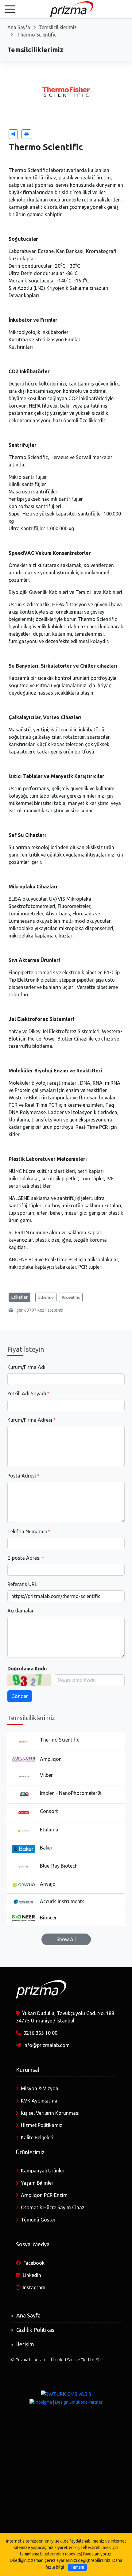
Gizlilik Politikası (36, 2330)
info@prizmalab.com (47, 2045)
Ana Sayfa (19, 27)
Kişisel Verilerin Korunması (50, 2113)
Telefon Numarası (27, 1531)
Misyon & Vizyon (40, 2088)
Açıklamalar (21, 1611)
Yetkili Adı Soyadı (27, 1393)
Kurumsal (28, 2070)
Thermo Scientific (36, 35)
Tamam (77, 2567)
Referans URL (22, 1584)
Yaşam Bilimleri (38, 2183)
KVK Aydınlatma (39, 2101)
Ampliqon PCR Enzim (44, 2195)
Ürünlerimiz (30, 2152)
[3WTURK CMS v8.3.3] (66, 2394)
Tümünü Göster (38, 2220)
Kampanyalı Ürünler (43, 2171)
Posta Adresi (22, 1476)
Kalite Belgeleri (37, 2137)
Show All (66, 1939)
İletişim (25, 2344)
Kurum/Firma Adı (26, 1367)
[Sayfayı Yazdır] (26, 134)
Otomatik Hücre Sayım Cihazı (53, 2207)
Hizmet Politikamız (42, 2125)
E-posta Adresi (24, 1558)
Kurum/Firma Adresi (30, 1420)
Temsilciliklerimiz (58, 27)
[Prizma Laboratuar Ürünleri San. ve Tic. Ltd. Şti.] (66, 9)
